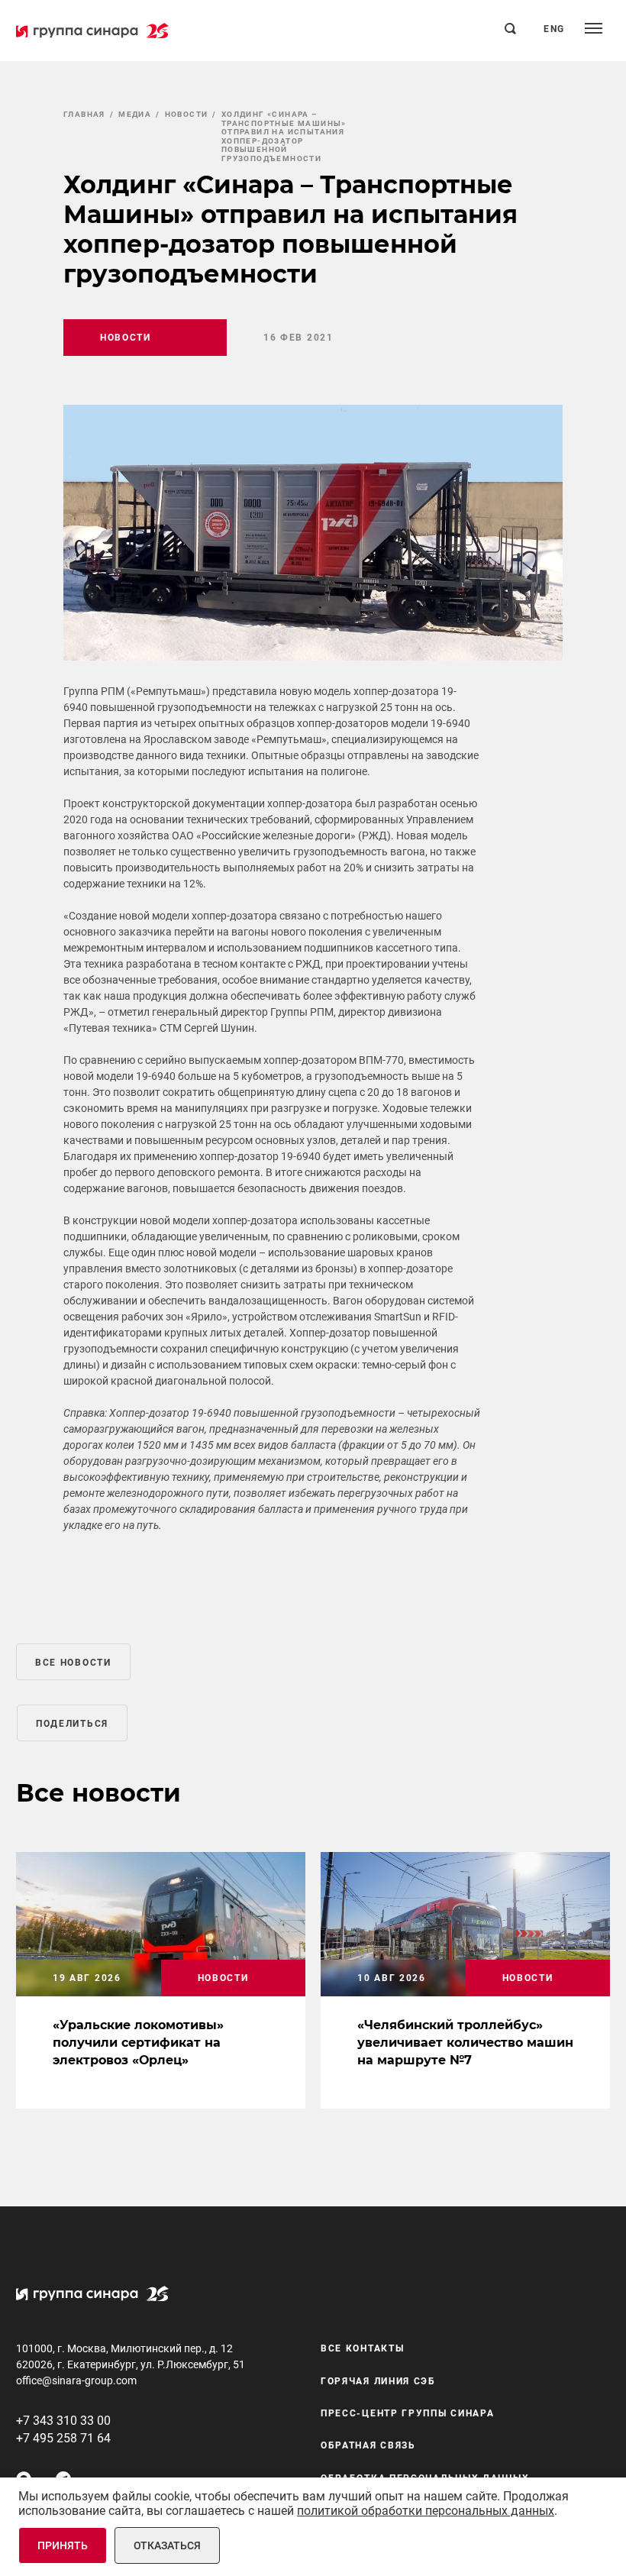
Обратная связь (368, 2445)
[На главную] (92, 31)
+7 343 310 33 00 (63, 2421)
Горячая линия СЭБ (378, 2381)
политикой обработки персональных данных (426, 2511)
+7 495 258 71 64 (63, 2438)
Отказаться (167, 2545)
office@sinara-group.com (76, 2380)
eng (554, 29)
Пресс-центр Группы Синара (408, 2413)
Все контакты (362, 2348)
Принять (63, 2545)
